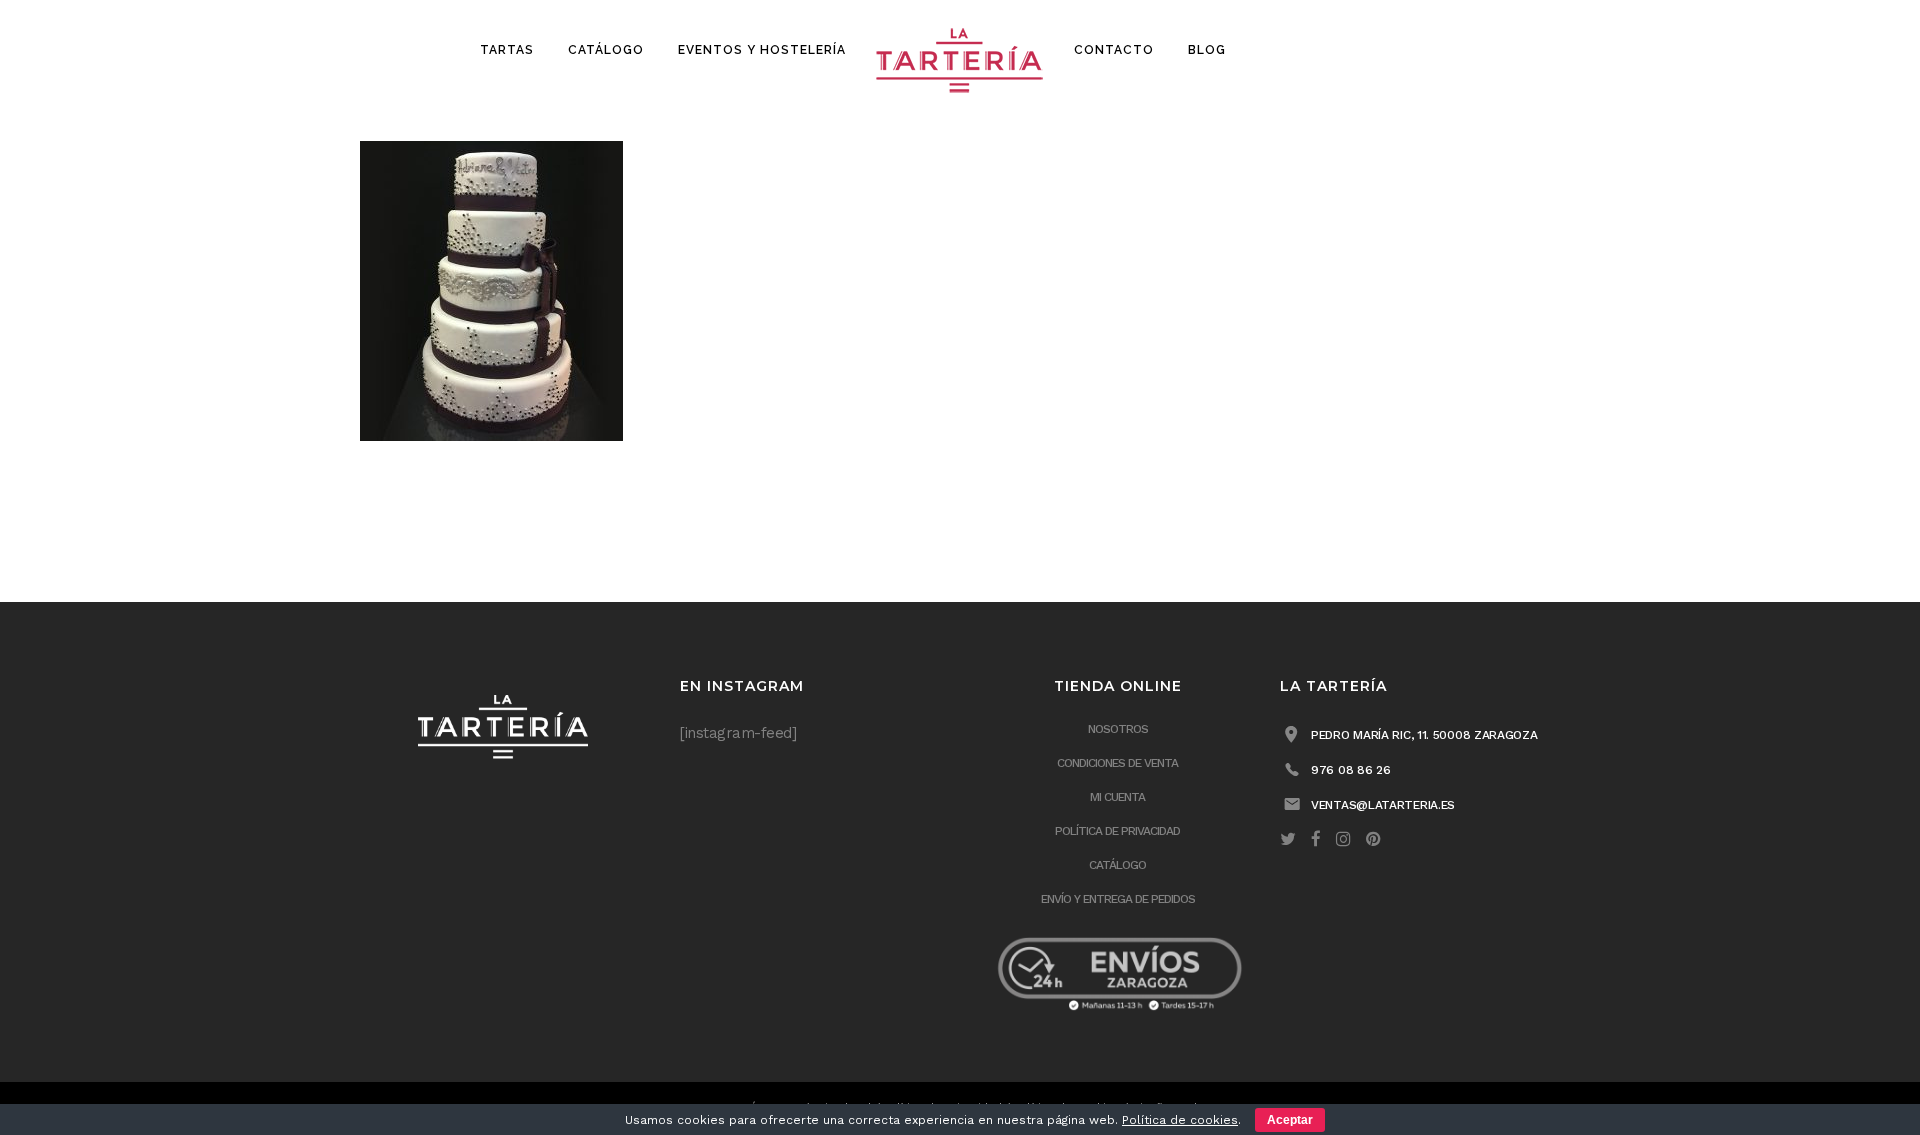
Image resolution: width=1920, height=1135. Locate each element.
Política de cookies (1180, 1120)
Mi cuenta (1117, 797)
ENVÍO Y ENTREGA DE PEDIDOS (1118, 899)
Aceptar (1290, 1120)
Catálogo (1117, 865)
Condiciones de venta (1117, 763)
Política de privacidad (1117, 831)
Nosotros (1118, 729)
